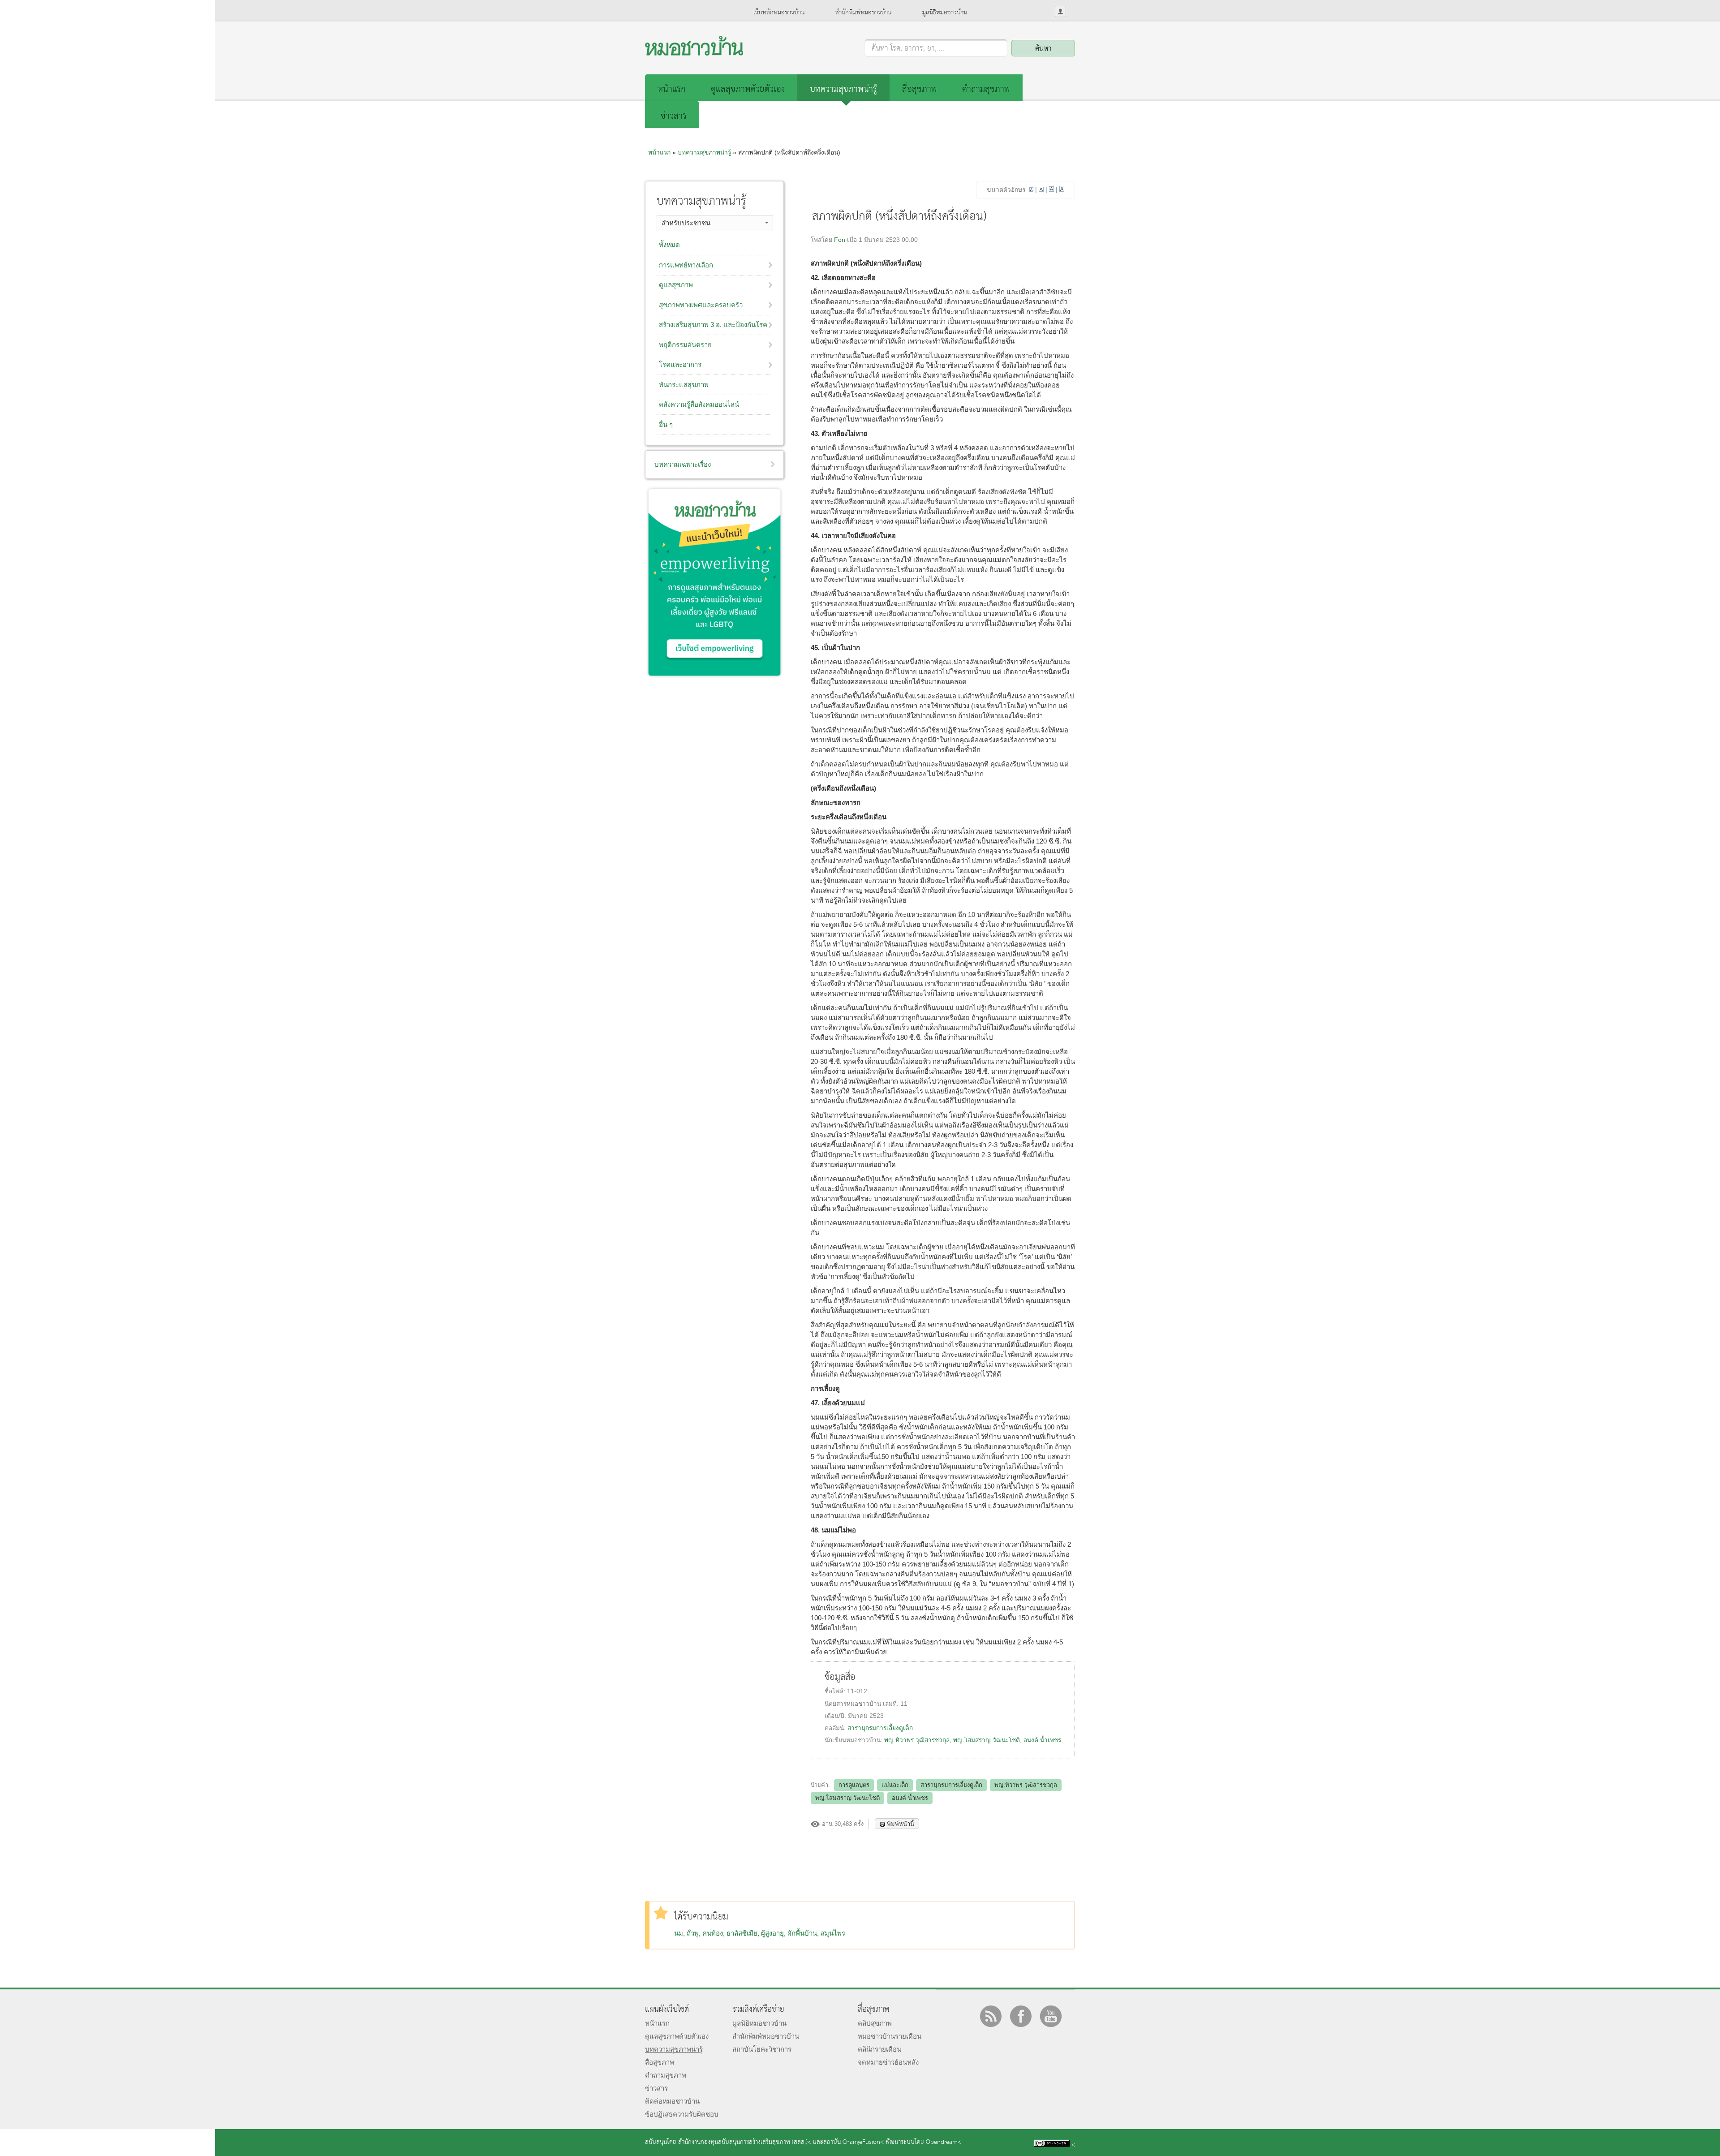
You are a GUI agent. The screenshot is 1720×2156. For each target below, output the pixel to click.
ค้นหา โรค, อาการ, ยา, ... (908, 49)
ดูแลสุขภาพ (676, 285)
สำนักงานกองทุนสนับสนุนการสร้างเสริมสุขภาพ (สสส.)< (745, 2142)
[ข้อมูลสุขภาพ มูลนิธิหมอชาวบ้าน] (694, 53)
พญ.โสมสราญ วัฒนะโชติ (987, 1740)
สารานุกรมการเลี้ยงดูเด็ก (880, 1728)
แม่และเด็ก (895, 1785)
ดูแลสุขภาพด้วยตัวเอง (748, 89)
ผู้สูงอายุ (772, 1933)
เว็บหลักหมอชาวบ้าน (779, 13)
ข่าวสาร (674, 116)
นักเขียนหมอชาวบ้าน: (854, 1740)
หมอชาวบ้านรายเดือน (890, 2036)
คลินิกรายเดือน (879, 2049)
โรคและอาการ (680, 364)
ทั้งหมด (669, 245)
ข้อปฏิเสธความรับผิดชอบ (682, 2114)
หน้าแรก (672, 89)
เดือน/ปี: (836, 1716)
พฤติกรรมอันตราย (685, 345)
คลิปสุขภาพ (875, 2023)
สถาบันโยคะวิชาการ (762, 2049)
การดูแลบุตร (854, 1785)
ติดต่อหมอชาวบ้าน (672, 2101)
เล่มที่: (892, 1704)
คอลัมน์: (836, 1728)
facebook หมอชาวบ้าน (1021, 2016)
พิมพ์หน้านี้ (901, 1824)
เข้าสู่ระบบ (1060, 11)
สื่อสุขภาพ (920, 89)
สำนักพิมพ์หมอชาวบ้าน (863, 13)
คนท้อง (713, 1933)
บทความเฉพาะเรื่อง (683, 464)
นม (679, 1933)
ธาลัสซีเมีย (742, 1933)
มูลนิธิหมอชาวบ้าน (945, 13)
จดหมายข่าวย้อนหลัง (888, 2062)
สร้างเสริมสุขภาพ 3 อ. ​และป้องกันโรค (713, 325)
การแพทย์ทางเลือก (686, 265)
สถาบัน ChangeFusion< (854, 2142)
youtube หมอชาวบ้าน (1051, 2016)
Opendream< (944, 2142)
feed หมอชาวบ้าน (991, 2016)
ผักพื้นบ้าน (802, 1933)
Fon (840, 240)
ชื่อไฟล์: (836, 1691)
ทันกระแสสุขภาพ (684, 385)
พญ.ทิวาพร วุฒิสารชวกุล (917, 1740)
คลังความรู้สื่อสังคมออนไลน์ (699, 404)
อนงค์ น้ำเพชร (1042, 1740)
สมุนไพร (833, 1933)
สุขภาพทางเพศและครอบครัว (701, 305)
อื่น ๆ (666, 424)
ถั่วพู (693, 1933)
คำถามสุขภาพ (986, 89)
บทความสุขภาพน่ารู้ (843, 89)
